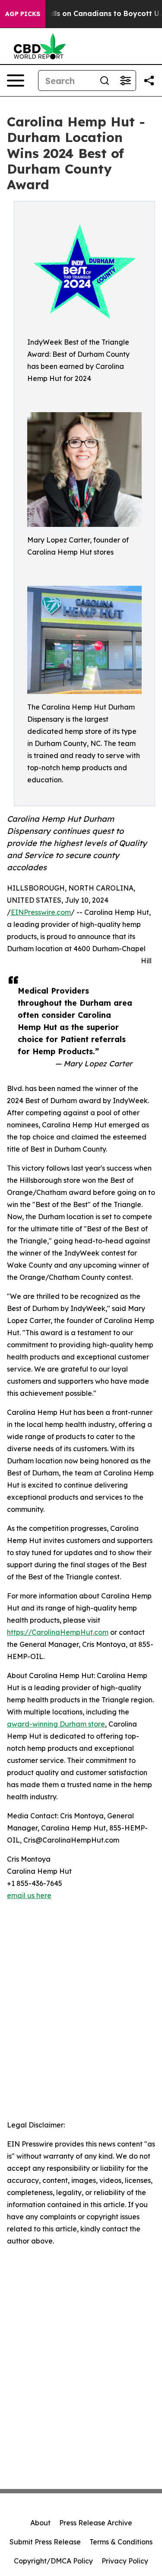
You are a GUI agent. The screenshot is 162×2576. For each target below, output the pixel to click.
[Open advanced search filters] (125, 81)
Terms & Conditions (121, 2542)
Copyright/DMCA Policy (53, 2561)
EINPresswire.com (41, 912)
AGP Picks (23, 14)
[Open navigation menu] (16, 81)
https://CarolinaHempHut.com (58, 1632)
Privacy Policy (125, 2561)
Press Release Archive (96, 2523)
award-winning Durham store (56, 1724)
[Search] (105, 81)
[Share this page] (149, 81)
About (40, 2523)
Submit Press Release (45, 2542)
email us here (29, 1895)
